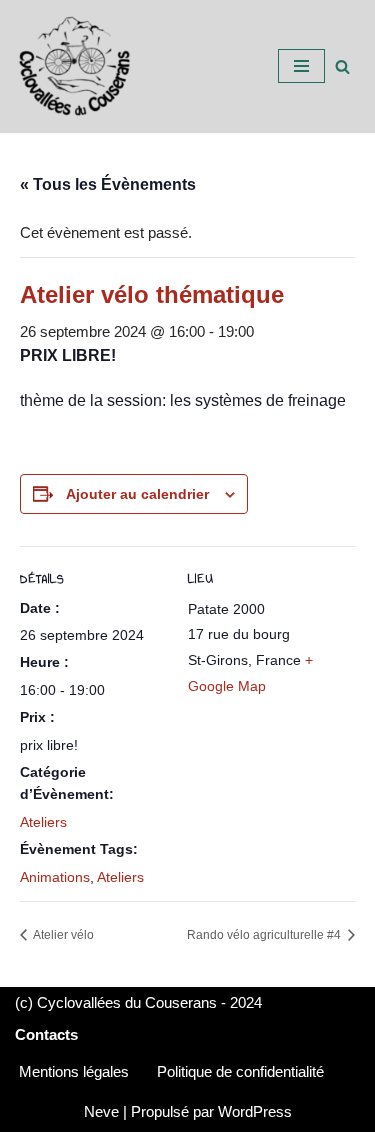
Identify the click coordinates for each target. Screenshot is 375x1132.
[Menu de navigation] (301, 66)
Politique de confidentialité (240, 1071)
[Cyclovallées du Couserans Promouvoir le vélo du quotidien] (75, 66)
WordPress (255, 1111)
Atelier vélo (62, 935)
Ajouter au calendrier (137, 494)
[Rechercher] (342, 66)
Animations (55, 877)
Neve (101, 1111)
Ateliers (43, 822)
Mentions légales (74, 1071)
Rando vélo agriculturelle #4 (265, 935)
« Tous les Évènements (108, 184)
